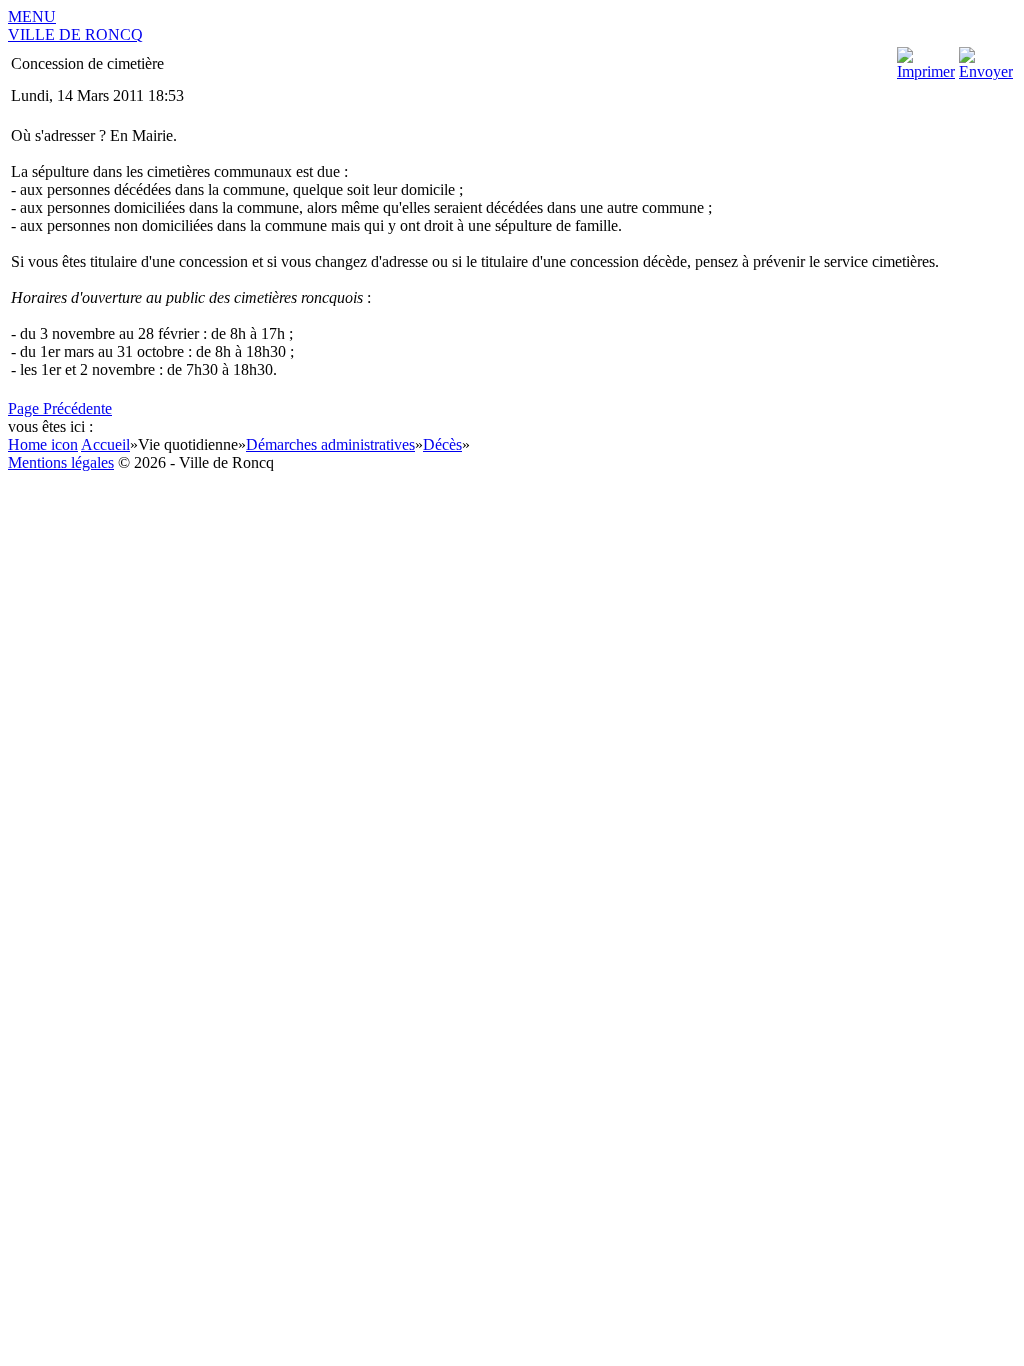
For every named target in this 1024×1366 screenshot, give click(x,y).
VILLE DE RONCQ (75, 34)
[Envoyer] (986, 71)
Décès (442, 444)
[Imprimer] (926, 71)
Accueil (105, 444)
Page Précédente (60, 408)
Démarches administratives (330, 444)
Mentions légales (61, 462)
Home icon (43, 444)
